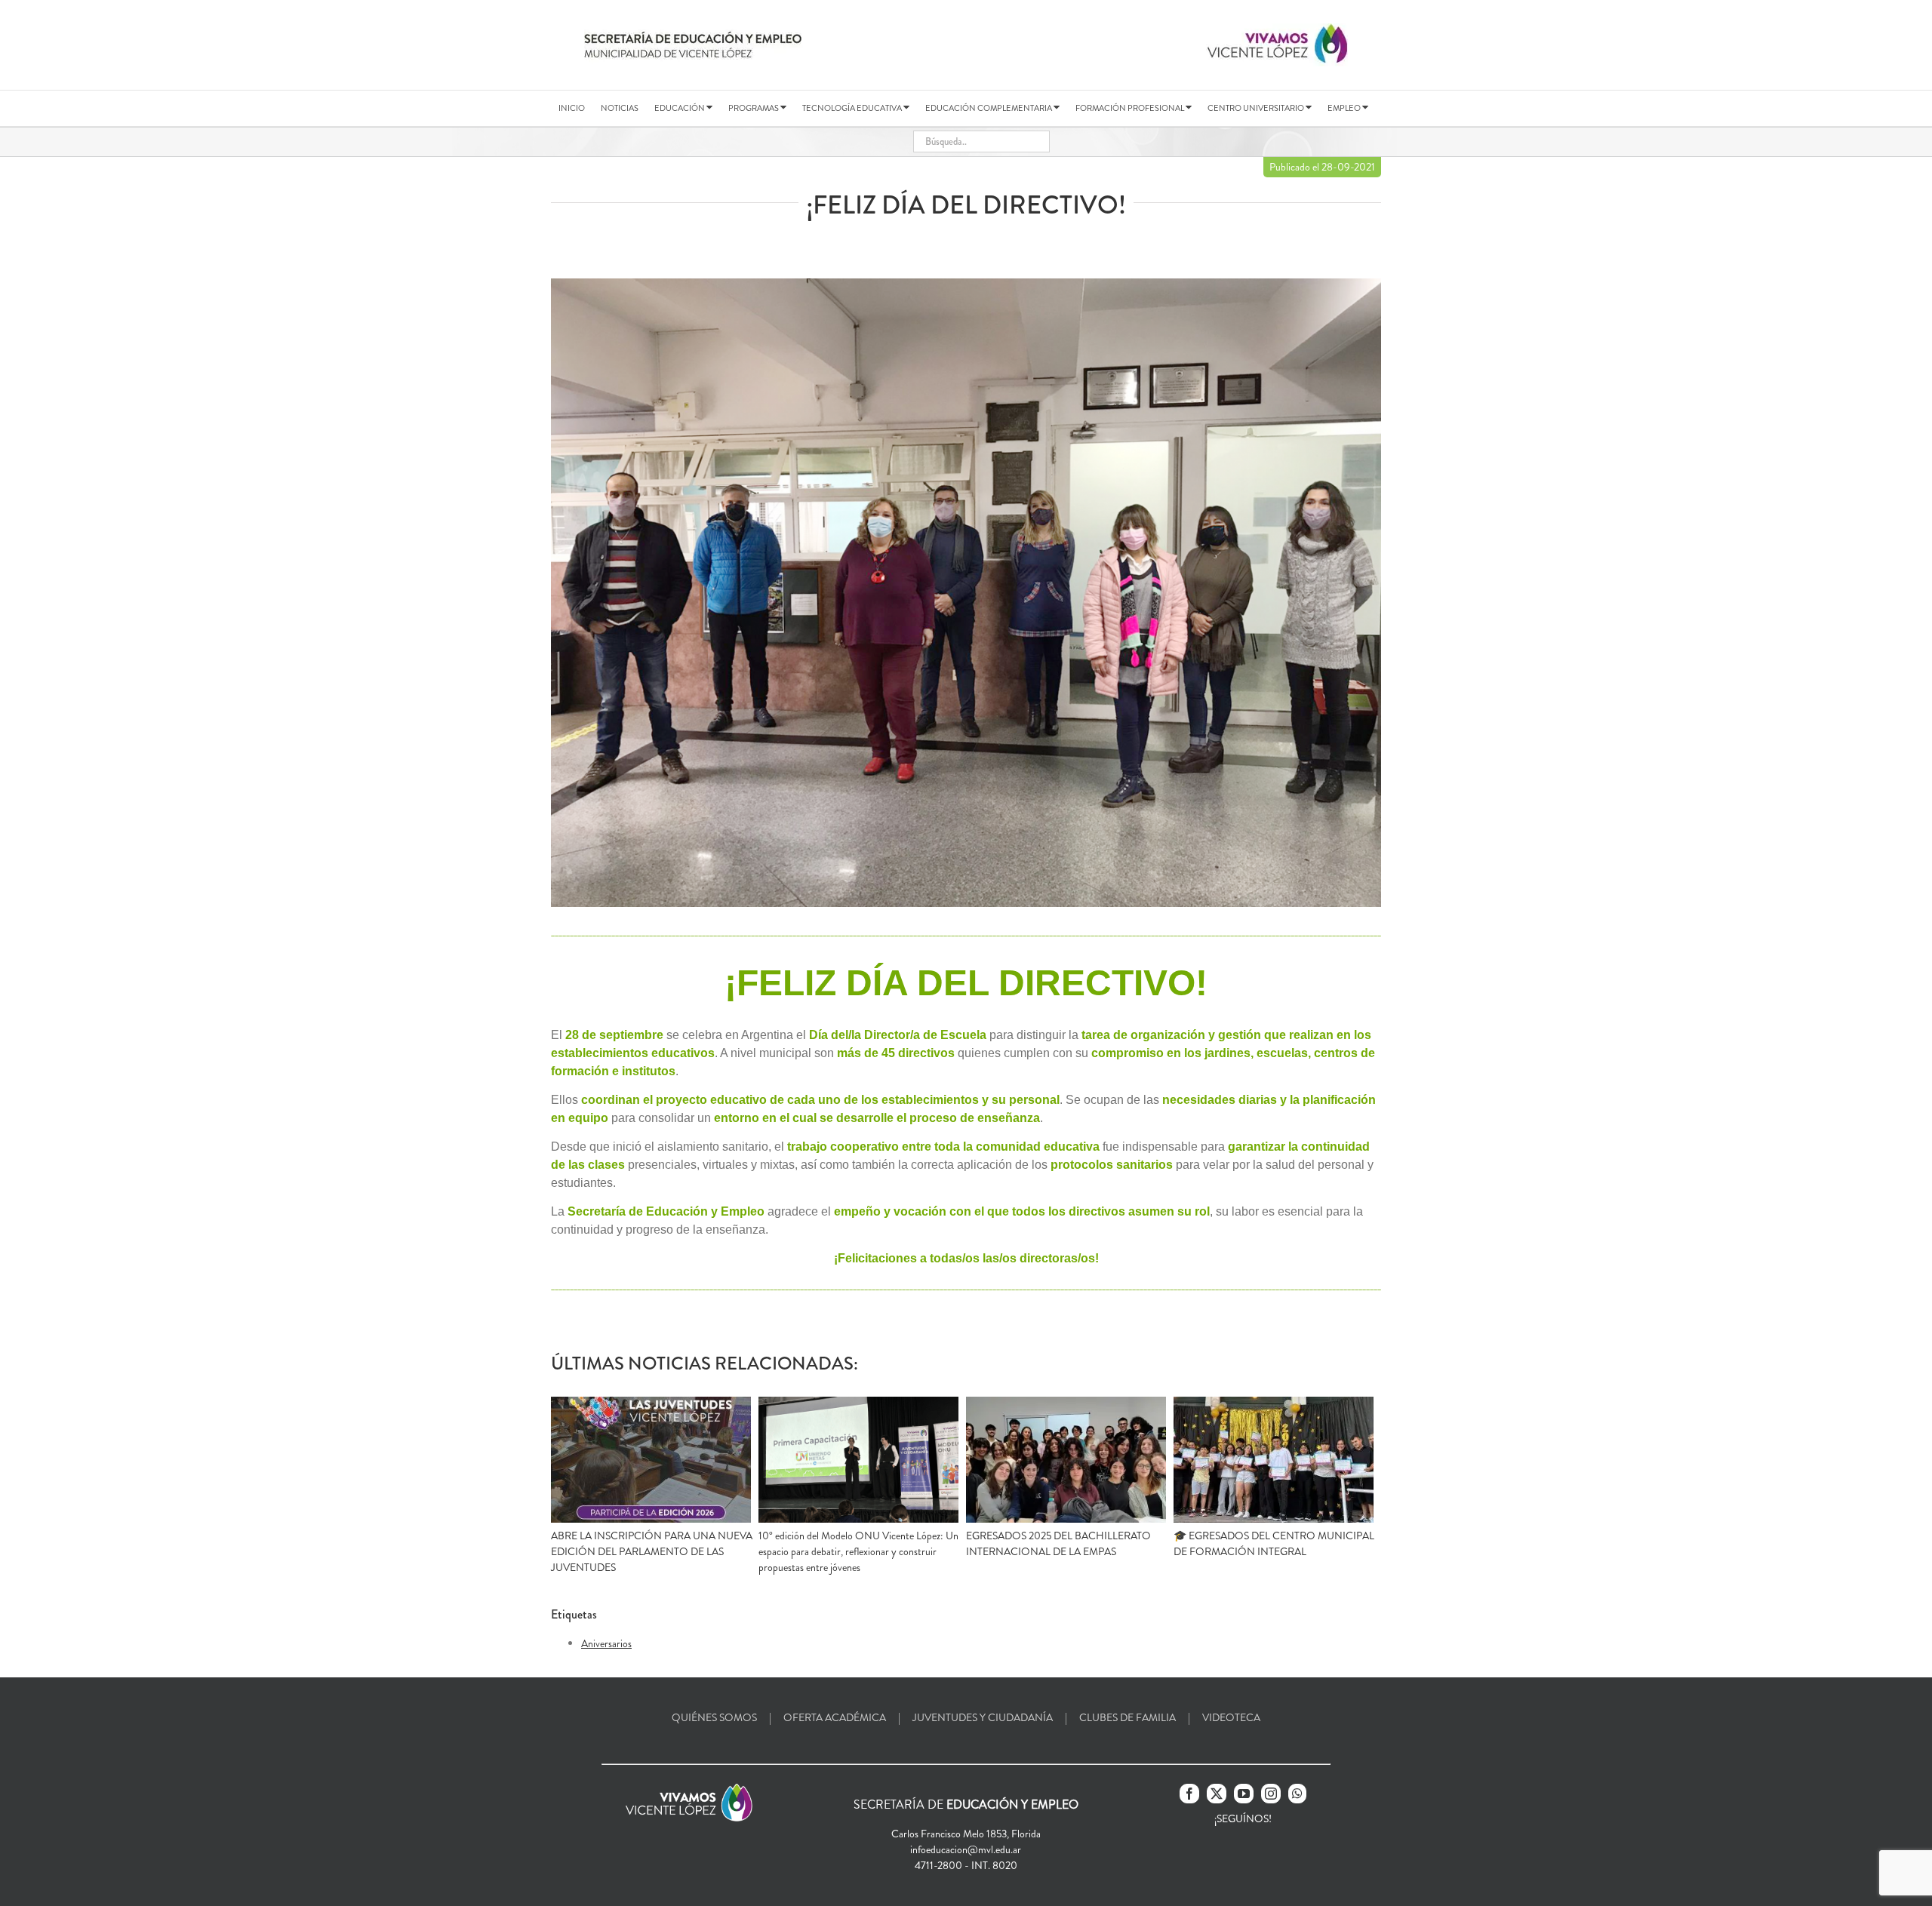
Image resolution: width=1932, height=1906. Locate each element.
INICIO (572, 108)
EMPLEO (1345, 108)
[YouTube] (1244, 1794)
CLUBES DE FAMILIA (1128, 1717)
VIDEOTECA (1231, 1717)
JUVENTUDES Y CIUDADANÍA (983, 1717)
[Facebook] (1189, 1794)
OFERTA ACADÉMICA (835, 1717)
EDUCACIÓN (680, 108)
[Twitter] (1217, 1794)
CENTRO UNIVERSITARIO (1257, 108)
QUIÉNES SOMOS (714, 1717)
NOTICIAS (620, 108)
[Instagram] (1271, 1794)
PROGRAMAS (754, 108)
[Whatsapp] (1297, 1794)
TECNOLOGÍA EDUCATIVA (853, 108)
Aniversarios (606, 1643)
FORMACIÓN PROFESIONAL (1131, 108)
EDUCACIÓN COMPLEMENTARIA (989, 108)
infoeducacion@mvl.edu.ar (966, 1849)
